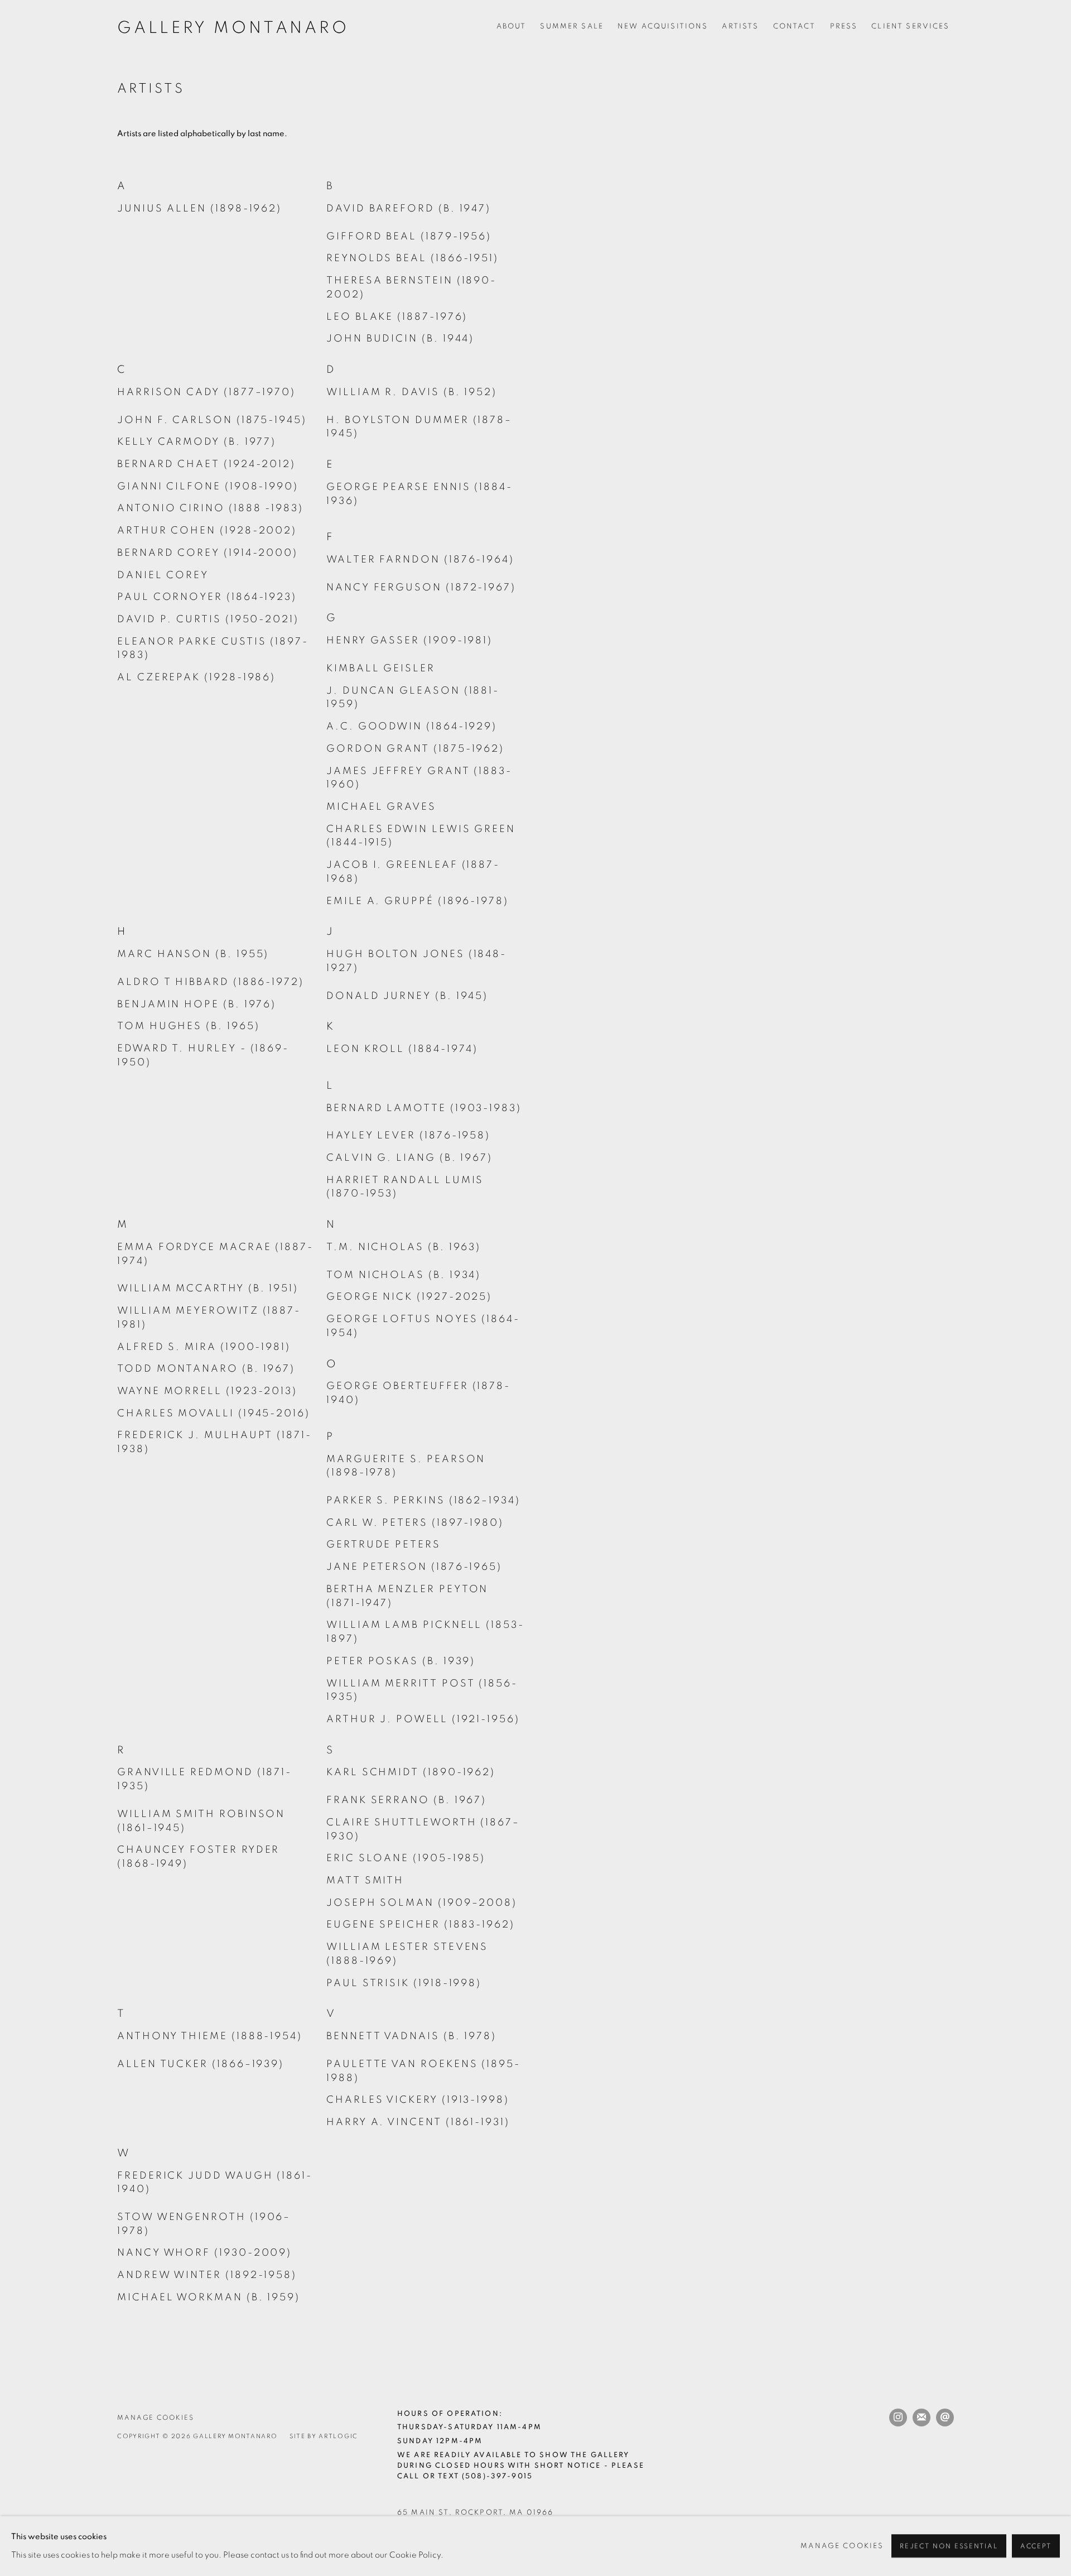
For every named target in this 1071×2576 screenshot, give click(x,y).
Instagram (898, 2418)
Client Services (910, 26)
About (512, 26)
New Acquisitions (663, 26)
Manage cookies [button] (156, 2418)
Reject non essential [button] (949, 2547)
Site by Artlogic (324, 2436)
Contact (795, 26)
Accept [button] (1036, 2547)
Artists (740, 26)
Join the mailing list (922, 2418)
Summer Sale (572, 26)
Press (844, 26)
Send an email (945, 2418)
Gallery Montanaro (233, 28)
